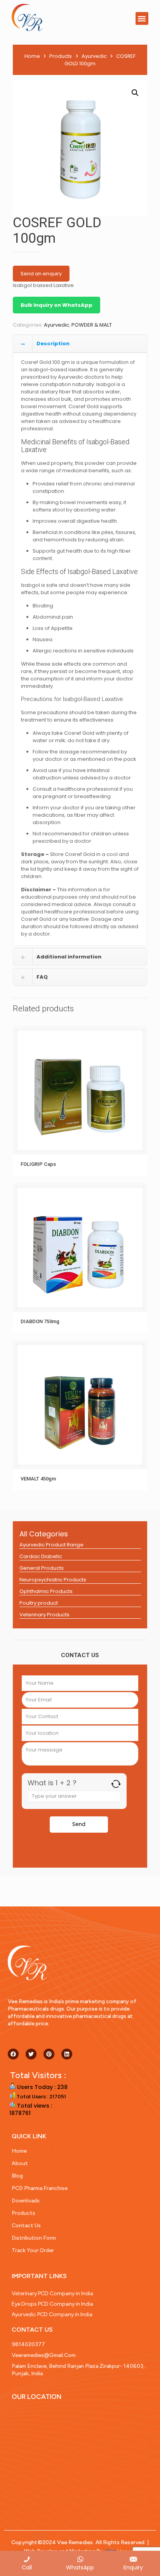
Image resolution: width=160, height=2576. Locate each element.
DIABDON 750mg (40, 1321)
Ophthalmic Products (46, 1591)
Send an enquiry (41, 274)
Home (32, 56)
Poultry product (39, 1603)
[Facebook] (13, 2054)
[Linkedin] (67, 2054)
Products (61, 56)
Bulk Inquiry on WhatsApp (57, 305)
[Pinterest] (49, 2054)
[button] (142, 18)
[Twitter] (31, 2054)
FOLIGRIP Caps (38, 1164)
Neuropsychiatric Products (53, 1580)
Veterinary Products (44, 1615)
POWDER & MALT (92, 325)
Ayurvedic (94, 56)
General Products (42, 1568)
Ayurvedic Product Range (51, 1545)
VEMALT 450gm (38, 1479)
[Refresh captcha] (116, 1784)
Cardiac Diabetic (41, 1556)
